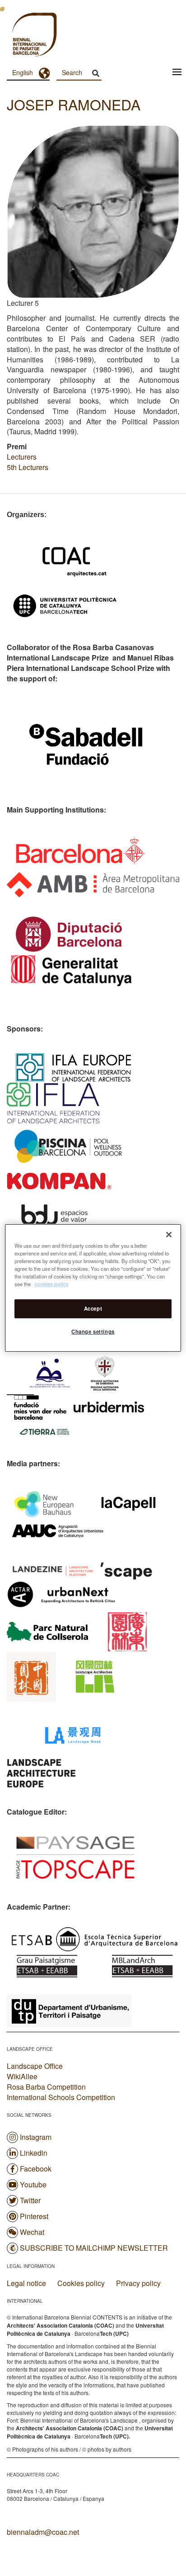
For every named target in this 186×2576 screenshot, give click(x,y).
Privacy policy (138, 2283)
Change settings (93, 1331)
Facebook (36, 2169)
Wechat (32, 2232)
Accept (93, 1308)
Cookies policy (81, 2283)
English (23, 72)
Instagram (36, 2137)
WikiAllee (22, 2076)
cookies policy (51, 1284)
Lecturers (22, 457)
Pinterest (34, 2216)
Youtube (33, 2184)
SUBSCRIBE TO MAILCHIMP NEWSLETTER (94, 2248)
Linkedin (34, 2153)
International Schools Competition (61, 2097)
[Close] (169, 1235)
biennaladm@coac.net (43, 2532)
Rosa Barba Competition (46, 2087)
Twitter (30, 2200)
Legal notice (26, 2283)
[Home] (18, 36)
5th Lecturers (28, 467)
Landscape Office (35, 2066)
